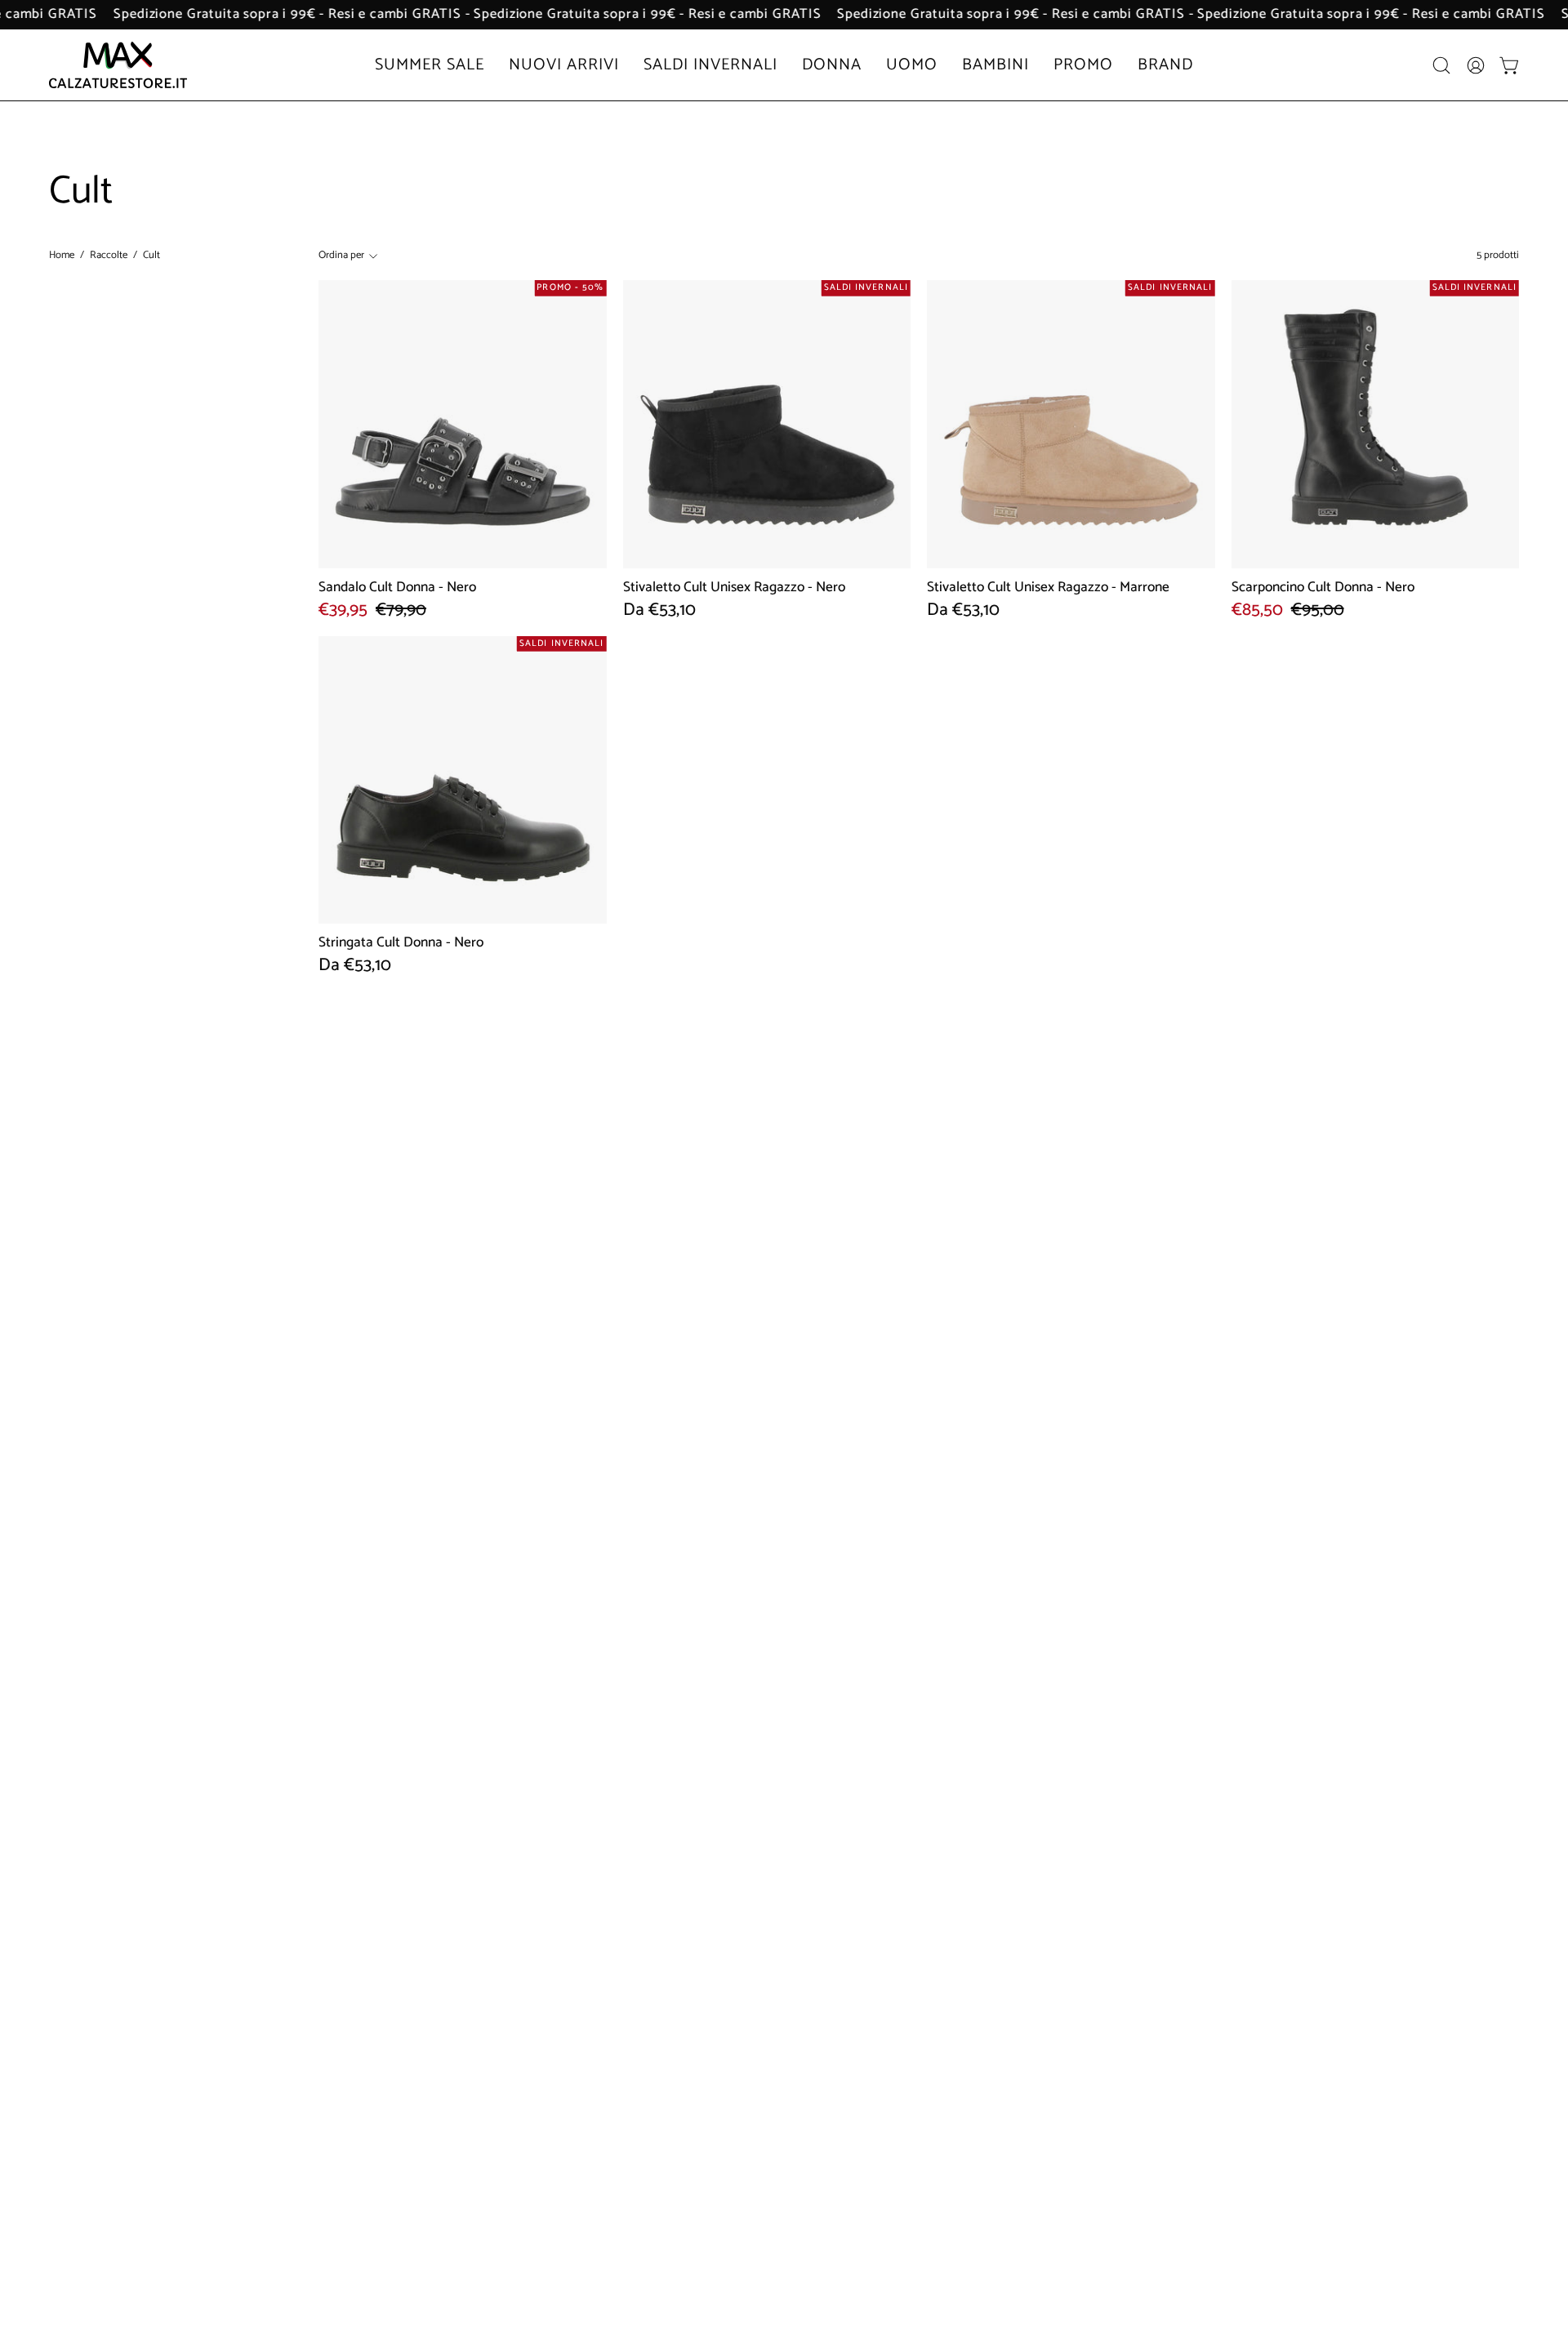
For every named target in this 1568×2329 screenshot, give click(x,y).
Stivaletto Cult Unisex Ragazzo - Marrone (1048, 588)
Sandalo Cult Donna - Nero (397, 588)
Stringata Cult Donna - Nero (401, 943)
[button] (1441, 65)
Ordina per (341, 255)
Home (62, 256)
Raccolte (109, 256)
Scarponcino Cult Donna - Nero (1323, 588)
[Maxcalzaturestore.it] (118, 65)
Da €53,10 (659, 611)
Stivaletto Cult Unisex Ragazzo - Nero (734, 588)
